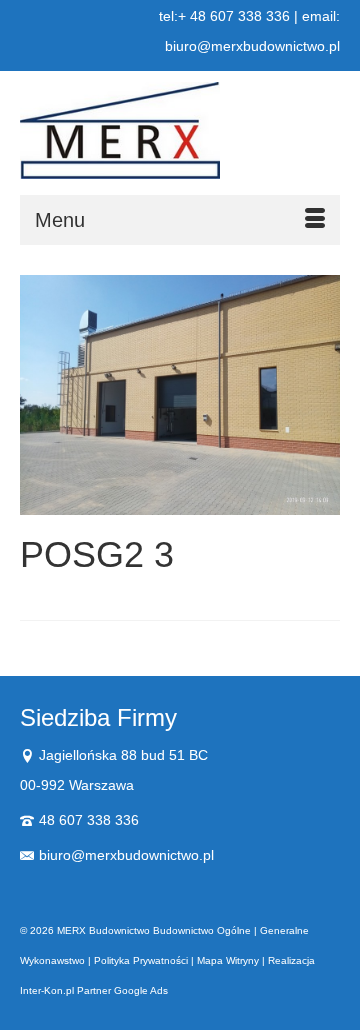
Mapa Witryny (228, 960)
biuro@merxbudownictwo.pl (126, 855)
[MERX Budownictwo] (180, 130)
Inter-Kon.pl (47, 990)
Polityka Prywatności (141, 960)
